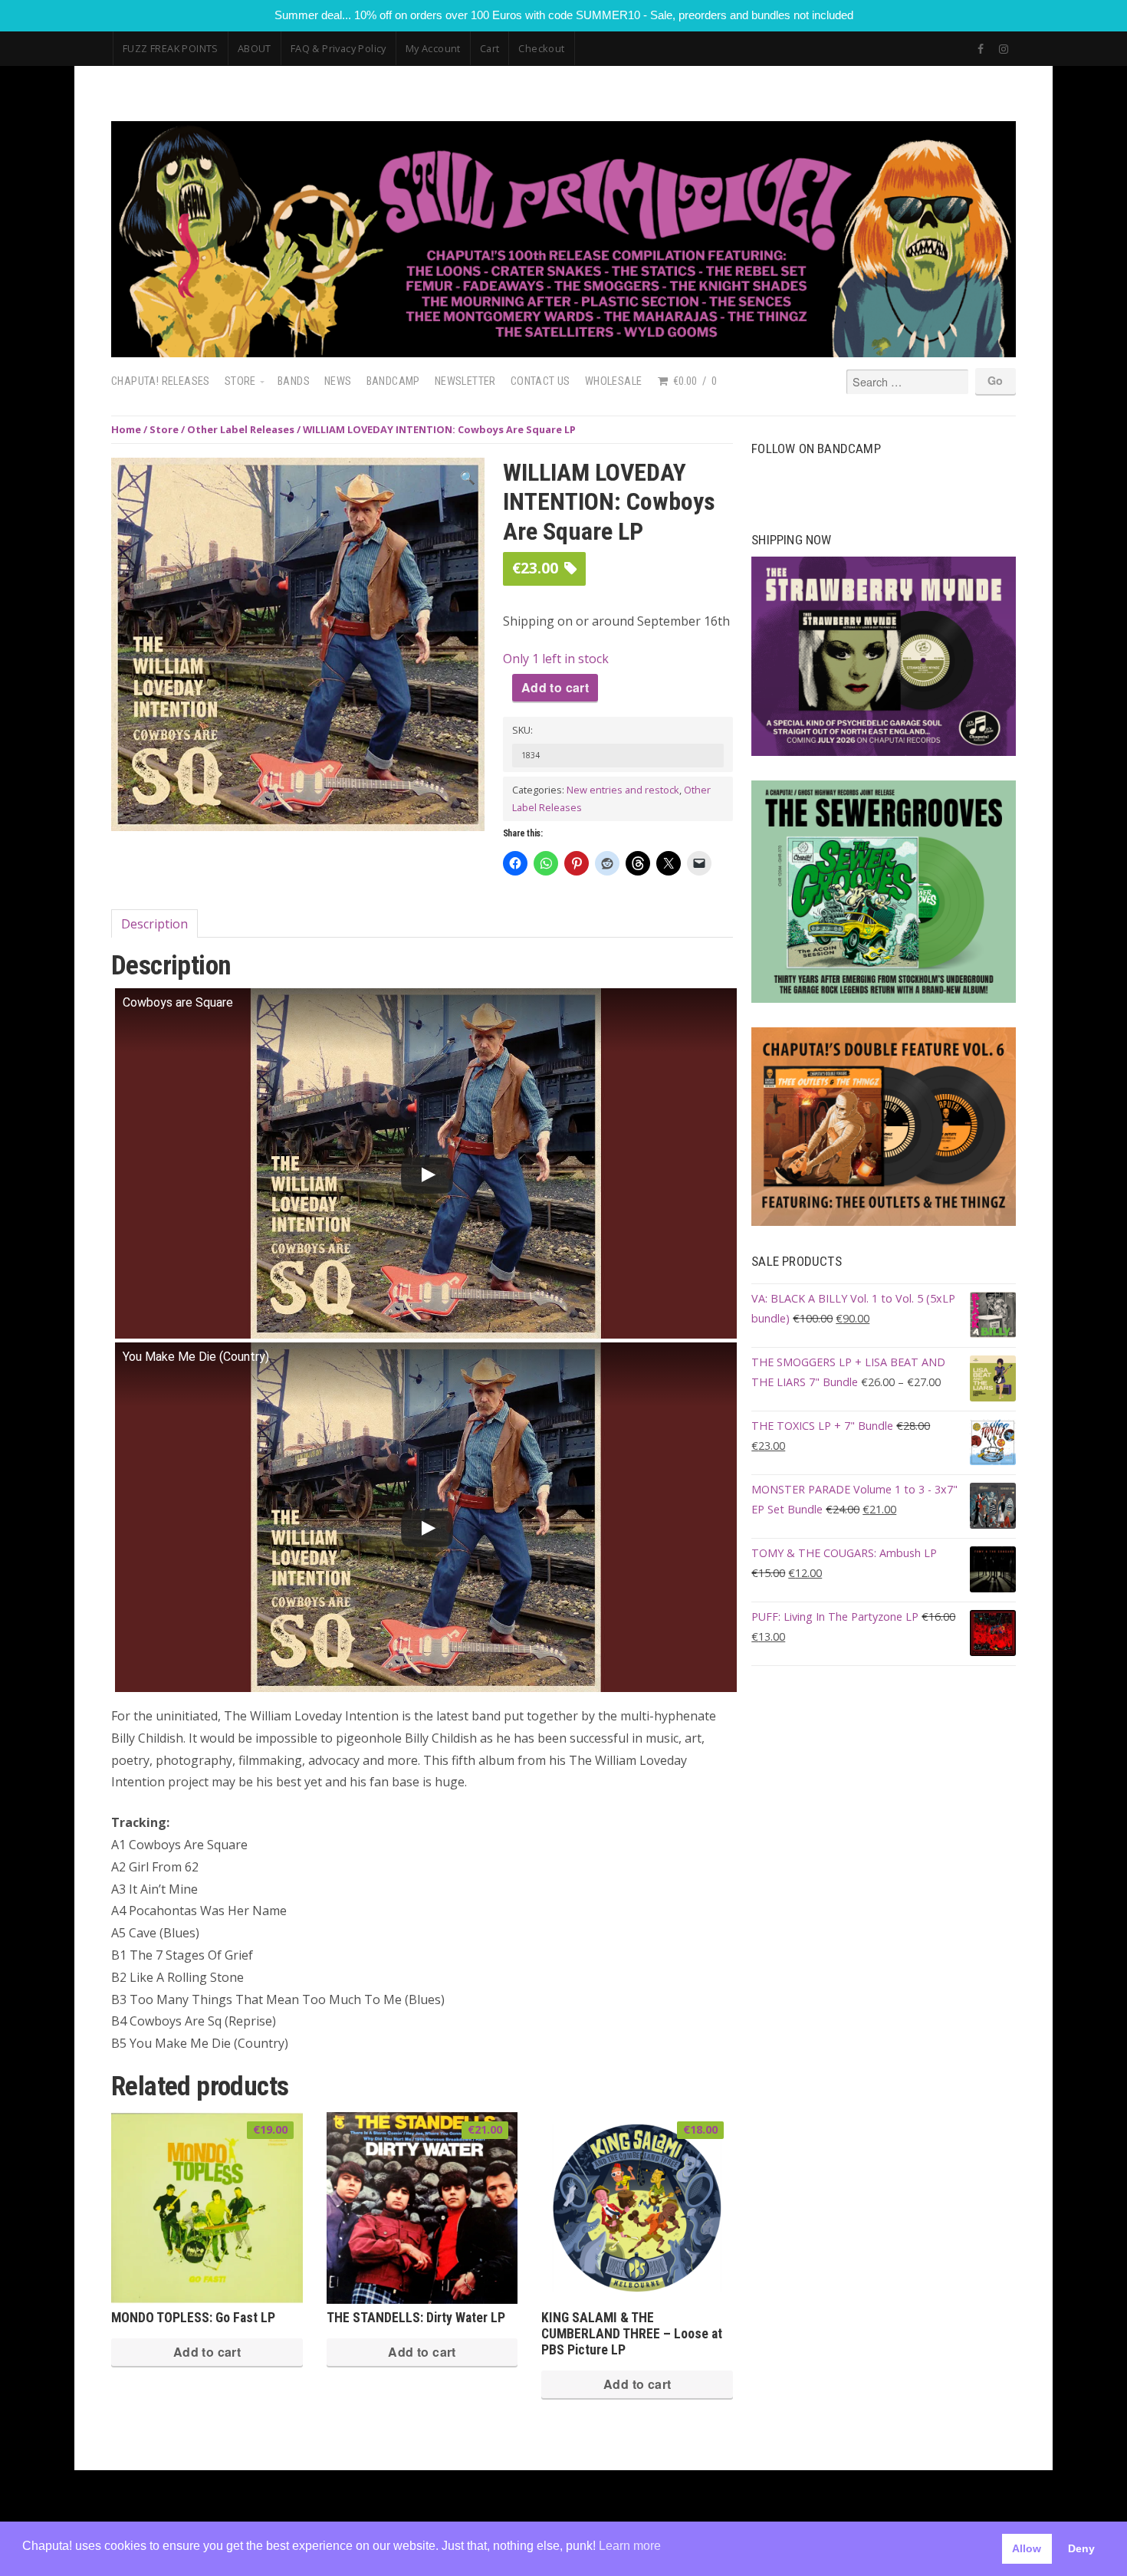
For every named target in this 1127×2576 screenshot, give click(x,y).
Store (240, 381)
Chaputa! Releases (161, 381)
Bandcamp (393, 381)
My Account (433, 48)
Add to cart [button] (207, 2352)
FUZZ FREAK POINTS (171, 48)
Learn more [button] (630, 2546)
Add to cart (555, 687)
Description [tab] (154, 924)
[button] (468, 478)
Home (126, 429)
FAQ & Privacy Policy (338, 48)
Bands (294, 381)
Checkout (541, 48)
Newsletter (465, 381)
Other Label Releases (241, 429)
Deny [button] (1081, 2548)
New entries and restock (623, 790)
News (338, 381)
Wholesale (614, 381)
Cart (490, 48)
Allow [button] (1027, 2548)
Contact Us (540, 381)
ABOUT (255, 48)
